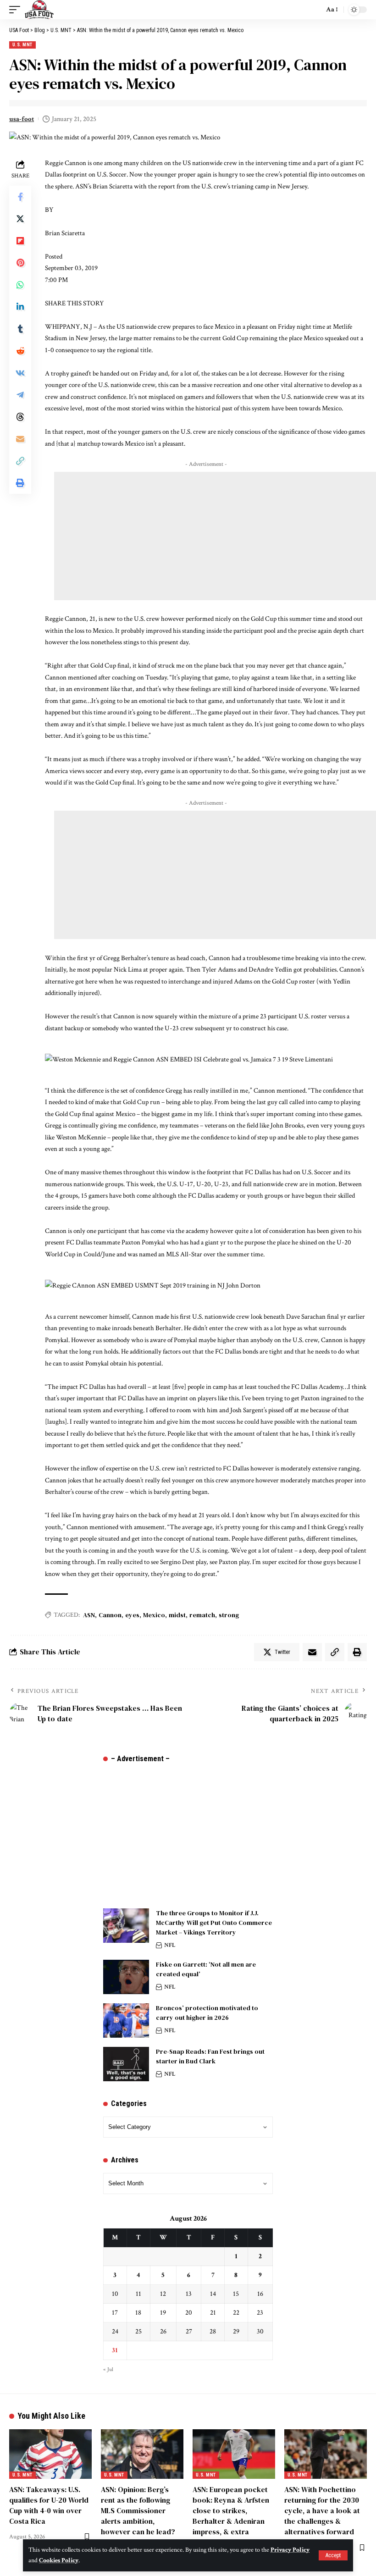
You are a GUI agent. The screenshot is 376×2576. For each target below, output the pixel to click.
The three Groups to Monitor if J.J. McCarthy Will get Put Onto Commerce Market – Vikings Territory (214, 1923)
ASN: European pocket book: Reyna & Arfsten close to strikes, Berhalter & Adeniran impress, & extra (231, 2511)
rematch (202, 1615)
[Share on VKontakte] (20, 373)
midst (177, 1615)
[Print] (20, 483)
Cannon (110, 1615)
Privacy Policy (290, 2550)
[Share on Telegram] (20, 395)
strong (229, 1615)
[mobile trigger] (17, 10)
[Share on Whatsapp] (20, 285)
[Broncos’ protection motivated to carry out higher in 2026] (126, 2020)
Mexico (154, 1615)
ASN (89, 1615)
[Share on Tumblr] (20, 329)
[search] (315, 10)
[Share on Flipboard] (20, 241)
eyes (132, 1615)
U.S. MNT (22, 45)
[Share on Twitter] (20, 219)
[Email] (20, 439)
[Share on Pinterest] (20, 263)
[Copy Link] (20, 461)
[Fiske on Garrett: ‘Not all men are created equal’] (126, 1977)
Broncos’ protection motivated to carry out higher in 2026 (207, 2013)
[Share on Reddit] (20, 351)
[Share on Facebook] (20, 197)
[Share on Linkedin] (20, 307)
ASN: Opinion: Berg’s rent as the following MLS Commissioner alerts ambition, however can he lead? (138, 2511)
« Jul (108, 2369)
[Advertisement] (215, 536)
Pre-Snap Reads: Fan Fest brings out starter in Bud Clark (210, 2056)
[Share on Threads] (20, 417)
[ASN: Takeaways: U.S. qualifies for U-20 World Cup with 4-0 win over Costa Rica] (50, 2454)
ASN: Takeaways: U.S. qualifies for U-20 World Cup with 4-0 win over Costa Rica (49, 2505)
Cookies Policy (59, 2560)
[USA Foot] (39, 10)
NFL (170, 1945)
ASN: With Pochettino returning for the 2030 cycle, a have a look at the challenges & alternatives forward (322, 2511)
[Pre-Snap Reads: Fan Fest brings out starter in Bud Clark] (126, 2064)
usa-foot (22, 119)
